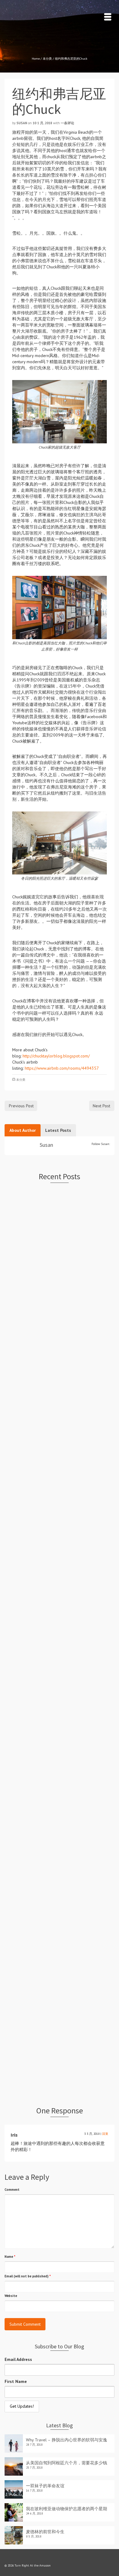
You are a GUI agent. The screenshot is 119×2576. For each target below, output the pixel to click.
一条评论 (67, 123)
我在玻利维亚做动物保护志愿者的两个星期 (67, 2509)
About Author (23, 1130)
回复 (105, 2134)
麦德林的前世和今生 (45, 2532)
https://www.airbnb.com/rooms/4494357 (62, 1068)
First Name (16, 2381)
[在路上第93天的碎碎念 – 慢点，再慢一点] (60, 1901)
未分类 (21, 1080)
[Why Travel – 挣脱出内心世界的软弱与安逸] (60, 1227)
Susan (22, 123)
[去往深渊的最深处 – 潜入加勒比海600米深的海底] (60, 2009)
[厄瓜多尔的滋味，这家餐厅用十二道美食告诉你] (60, 1785)
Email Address (18, 2359)
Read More (18, 1290)
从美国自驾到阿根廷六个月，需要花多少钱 (67, 2463)
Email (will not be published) (28, 2276)
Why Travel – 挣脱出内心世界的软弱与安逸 (67, 2440)
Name (10, 2257)
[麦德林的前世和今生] (60, 1676)
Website (11, 2296)
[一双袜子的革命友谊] (60, 1452)
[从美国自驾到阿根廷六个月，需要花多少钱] (60, 1335)
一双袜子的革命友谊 (45, 2486)
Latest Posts (58, 1130)
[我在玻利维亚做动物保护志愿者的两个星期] (60, 1560)
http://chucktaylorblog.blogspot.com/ (56, 1056)
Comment (12, 2190)
